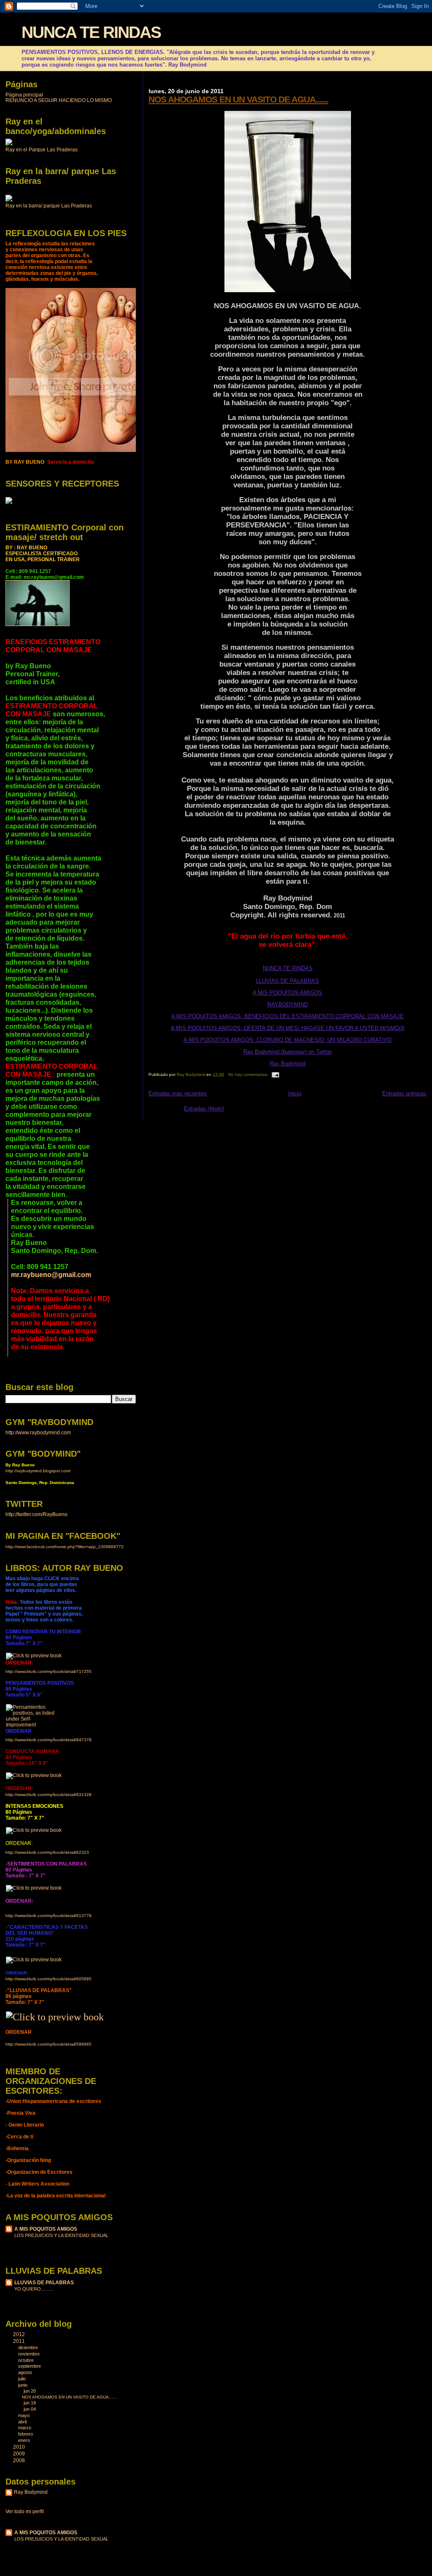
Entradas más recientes (178, 1093)
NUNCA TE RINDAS (91, 32)
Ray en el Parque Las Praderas (42, 150)
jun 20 (30, 2391)
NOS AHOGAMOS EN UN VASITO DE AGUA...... (238, 99)
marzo (25, 2428)
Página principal (24, 95)
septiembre (30, 2366)
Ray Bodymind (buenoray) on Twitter (288, 1052)
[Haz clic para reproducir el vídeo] (9, 144)
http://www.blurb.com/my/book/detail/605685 (49, 1979)
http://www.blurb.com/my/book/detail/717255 (49, 1671)
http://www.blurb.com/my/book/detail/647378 (49, 1740)
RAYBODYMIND (288, 1004)
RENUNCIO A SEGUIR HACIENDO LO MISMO (59, 100)
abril (23, 2422)
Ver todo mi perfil (25, 2511)
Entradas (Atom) (204, 1109)
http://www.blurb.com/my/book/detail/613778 (49, 1916)
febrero (26, 2434)
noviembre (30, 2354)
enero (25, 2440)
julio (23, 2379)
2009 (20, 2454)
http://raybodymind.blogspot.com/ (38, 1471)
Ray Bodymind (288, 1063)
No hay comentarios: (249, 1074)
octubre (27, 2360)
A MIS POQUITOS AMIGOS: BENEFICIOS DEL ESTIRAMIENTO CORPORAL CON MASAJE (288, 1016)
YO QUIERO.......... (34, 2289)
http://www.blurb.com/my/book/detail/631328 (49, 1795)
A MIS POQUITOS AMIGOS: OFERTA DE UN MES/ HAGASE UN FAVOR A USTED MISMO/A (288, 1028)
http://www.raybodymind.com (38, 1432)
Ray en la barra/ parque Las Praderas (49, 206)
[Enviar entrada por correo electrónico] (275, 1074)
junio (23, 2385)
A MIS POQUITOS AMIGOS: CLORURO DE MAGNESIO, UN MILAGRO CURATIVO (288, 1040)
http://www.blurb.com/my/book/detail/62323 (47, 1852)
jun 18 (30, 2403)
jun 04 (30, 2409)
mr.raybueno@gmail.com (51, 1275)
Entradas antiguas (404, 1093)
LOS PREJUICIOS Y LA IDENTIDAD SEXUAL (61, 2235)
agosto (26, 2372)
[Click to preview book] (34, 1656)
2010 (20, 2447)
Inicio (295, 1093)
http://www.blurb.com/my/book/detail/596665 (49, 2044)
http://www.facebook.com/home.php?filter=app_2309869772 (65, 1547)
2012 (20, 2334)
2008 (20, 2460)
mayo (24, 2415)
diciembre (29, 2347)
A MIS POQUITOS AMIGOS (288, 993)
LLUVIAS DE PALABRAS (288, 981)
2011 (20, 2341)
